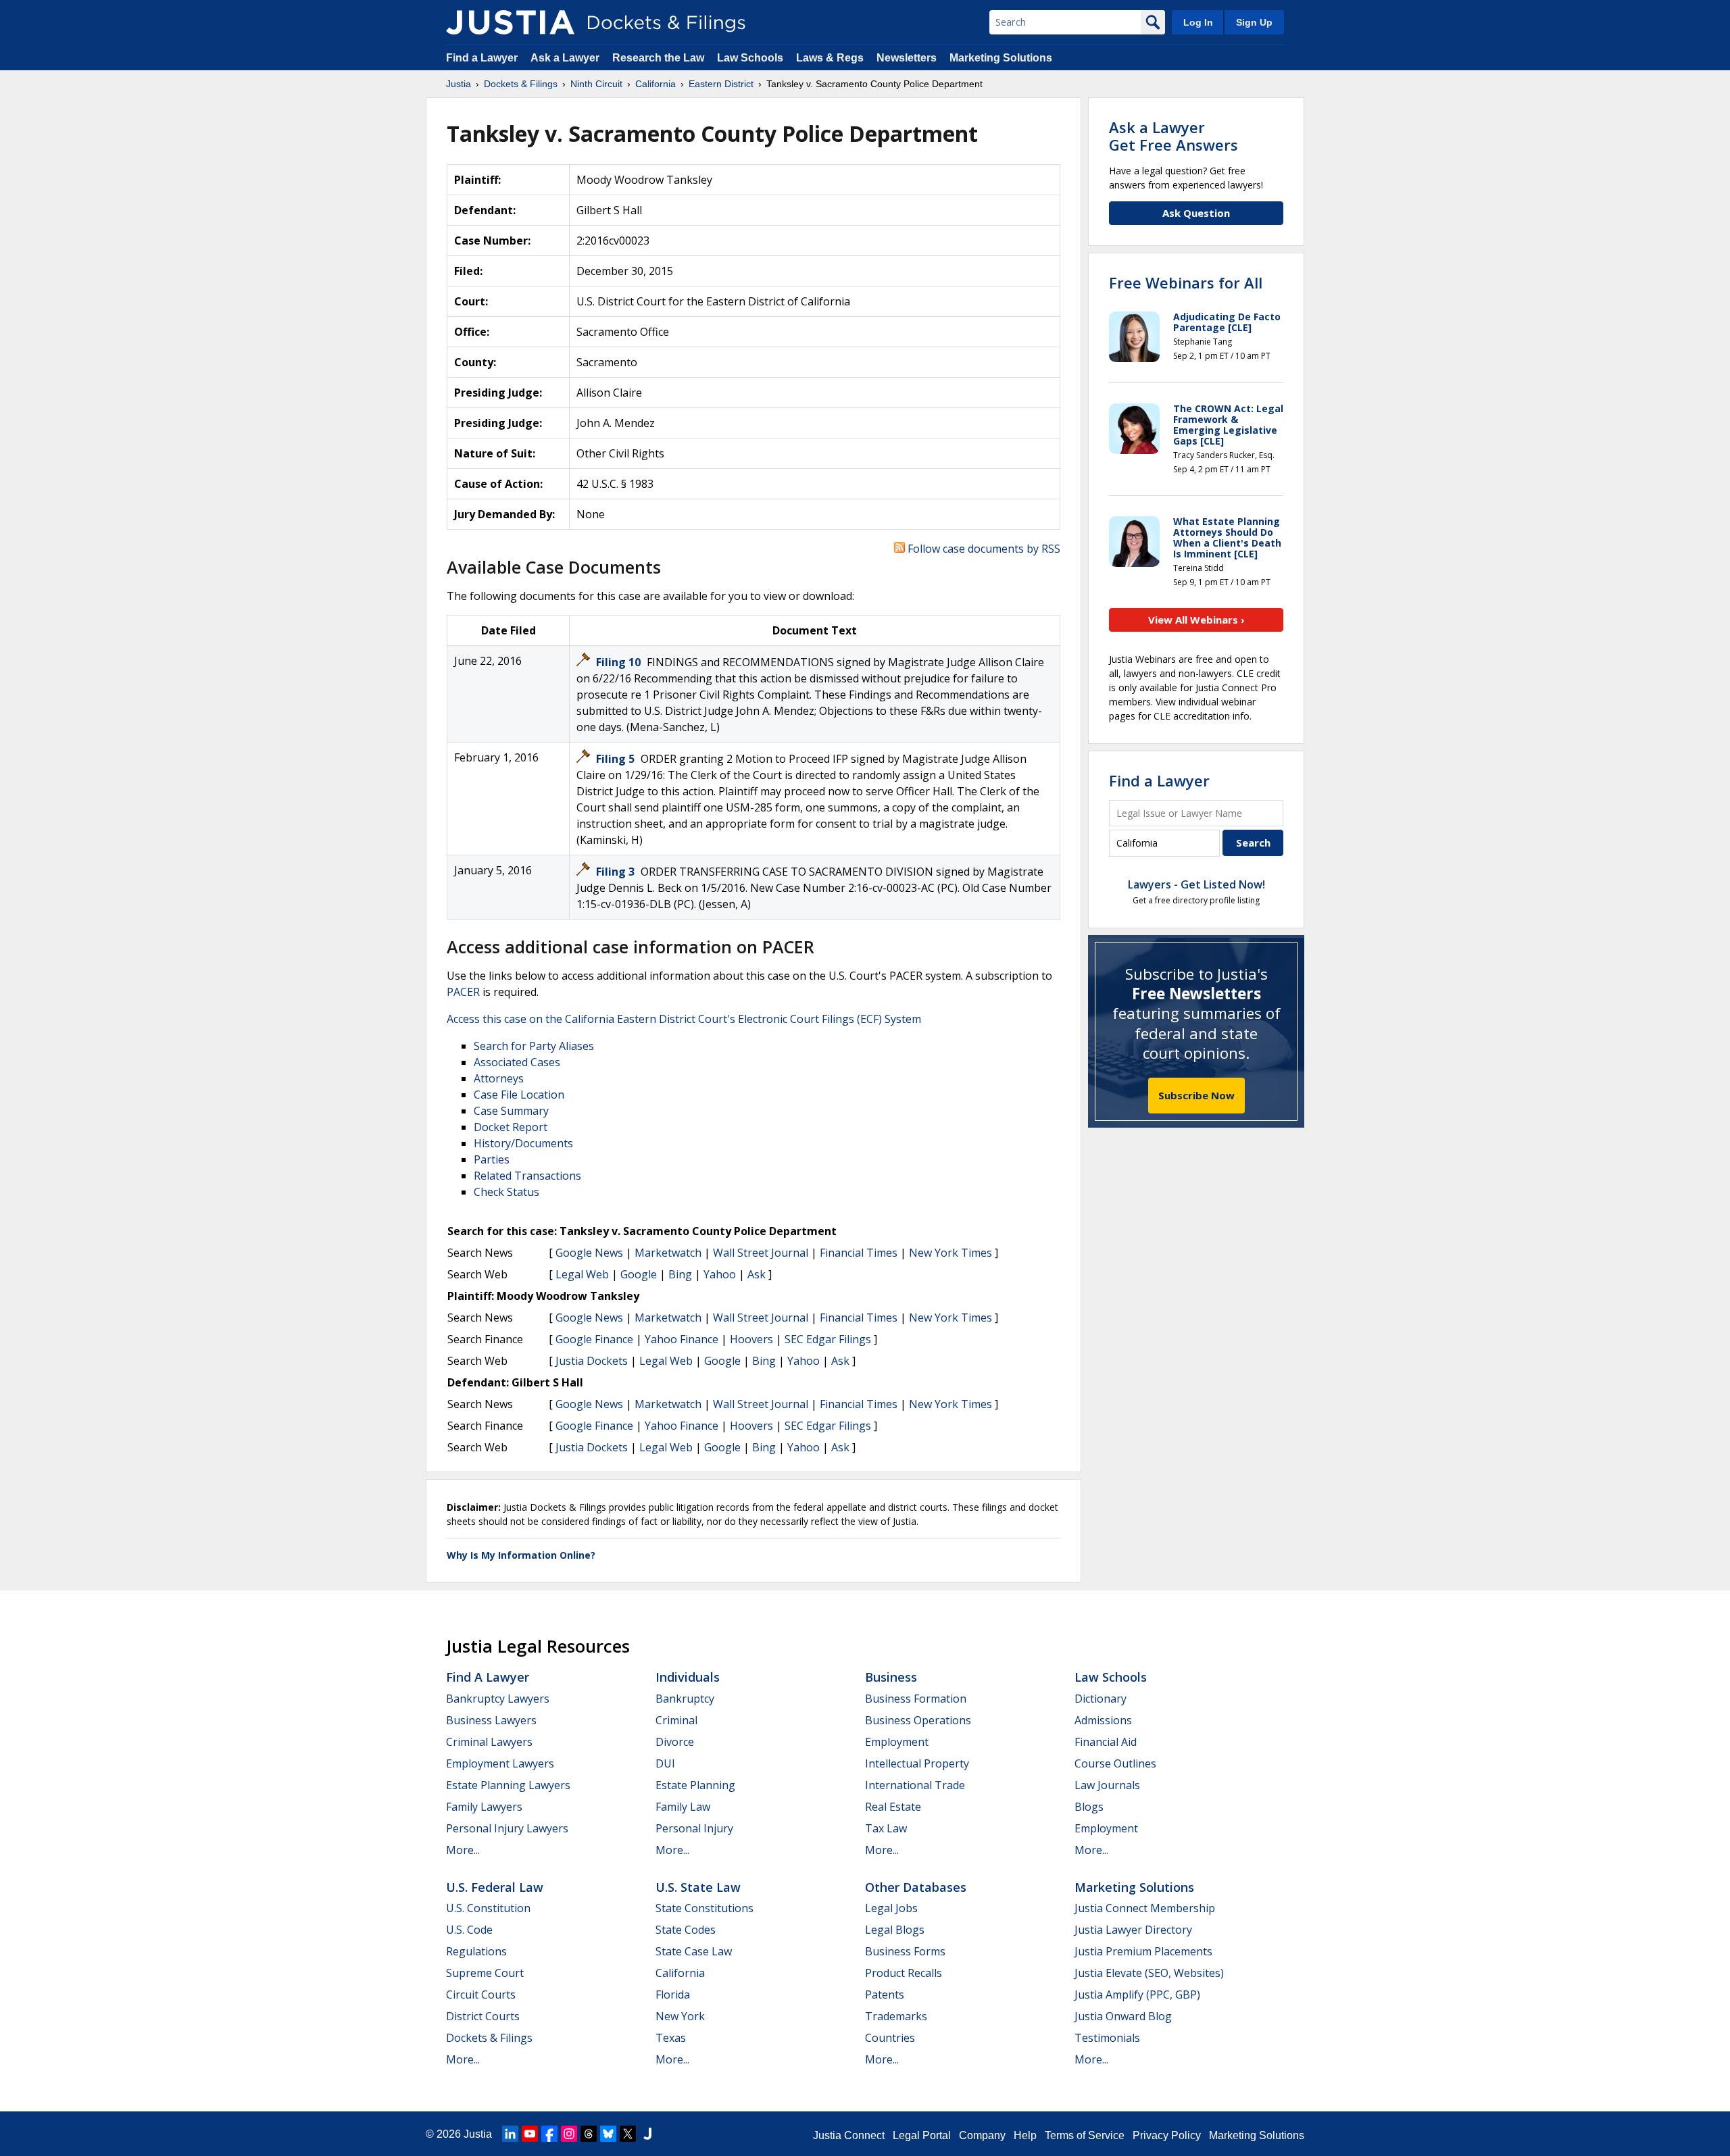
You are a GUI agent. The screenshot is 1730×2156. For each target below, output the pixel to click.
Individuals (688, 1677)
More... (463, 1850)
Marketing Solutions (1001, 58)
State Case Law (694, 1951)
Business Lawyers (491, 1720)
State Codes (686, 1930)
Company (982, 2135)
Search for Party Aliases (534, 1046)
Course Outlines (1115, 1763)
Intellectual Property (917, 1763)
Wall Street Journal (761, 1253)
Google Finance (594, 1339)
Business (891, 1677)
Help (1025, 2135)
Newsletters (907, 58)
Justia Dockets (592, 1361)
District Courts (483, 2016)
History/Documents (523, 1143)
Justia (478, 2134)
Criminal (676, 1720)
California (680, 1973)
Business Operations (918, 1720)
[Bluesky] (608, 2134)
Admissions (1103, 1720)
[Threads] (589, 2134)
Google (639, 1274)
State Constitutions (705, 1908)
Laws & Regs (830, 58)
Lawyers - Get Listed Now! (1196, 884)
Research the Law (658, 58)
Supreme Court (485, 1973)
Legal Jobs (891, 1908)
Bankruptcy (685, 1699)
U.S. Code (469, 1930)
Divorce (675, 1742)
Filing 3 (617, 872)
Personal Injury (694, 1828)
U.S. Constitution (488, 1908)
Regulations (476, 1951)
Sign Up (1254, 22)
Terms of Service (1085, 2135)
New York (680, 2016)
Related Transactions (527, 1176)
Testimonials (1107, 2038)
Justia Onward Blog (1123, 2016)
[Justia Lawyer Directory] (647, 2134)
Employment (897, 1742)
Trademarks (896, 2016)
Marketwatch (668, 1253)
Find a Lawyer (482, 58)
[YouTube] (530, 2134)
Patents (885, 1995)
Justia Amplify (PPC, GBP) (1137, 1995)
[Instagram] (569, 2134)
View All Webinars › (1196, 620)
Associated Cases (517, 1062)
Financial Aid (1106, 1742)
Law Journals (1107, 1785)
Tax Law (886, 1828)
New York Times (950, 1253)
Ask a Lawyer (566, 58)
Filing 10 (620, 662)
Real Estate (893, 1807)
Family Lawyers (484, 1807)
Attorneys (499, 1078)
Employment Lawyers (500, 1763)
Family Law (683, 1807)
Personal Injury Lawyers (507, 1828)
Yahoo (720, 1274)
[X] (628, 2134)
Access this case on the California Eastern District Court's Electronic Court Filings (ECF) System (684, 1019)
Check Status (506, 1192)
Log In (1198, 22)
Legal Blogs (895, 1930)
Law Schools (750, 58)
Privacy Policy (1167, 2135)
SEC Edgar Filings (828, 1339)
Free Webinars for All (1186, 282)
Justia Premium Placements (1143, 1951)
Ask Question (1196, 213)
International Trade (915, 1785)
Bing (680, 1274)
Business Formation (916, 1699)
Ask (757, 1274)
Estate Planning (695, 1785)
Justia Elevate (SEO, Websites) (1149, 1973)
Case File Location (519, 1095)
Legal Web (582, 1274)
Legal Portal (922, 2135)
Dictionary (1101, 1699)
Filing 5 (617, 759)
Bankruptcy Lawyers (498, 1699)
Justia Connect (849, 2135)
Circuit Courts (481, 1995)
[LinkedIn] (510, 2134)
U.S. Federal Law (495, 1887)
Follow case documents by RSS (983, 549)
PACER (463, 992)
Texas (671, 2038)
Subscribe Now (1196, 1095)
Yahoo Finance (682, 1339)
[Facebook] (549, 2134)
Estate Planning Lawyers (508, 1785)
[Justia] (510, 22)
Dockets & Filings (489, 2038)
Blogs (1089, 1807)
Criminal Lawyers (489, 1742)
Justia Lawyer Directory (1133, 1930)
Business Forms (905, 1951)
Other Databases (916, 1887)
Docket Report (511, 1127)
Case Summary (511, 1111)
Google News (589, 1253)
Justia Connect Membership (1145, 1908)
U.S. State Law (698, 1887)
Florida (673, 1995)
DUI (665, 1763)
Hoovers (751, 1339)
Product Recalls (904, 1973)
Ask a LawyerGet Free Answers (1173, 136)
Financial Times (859, 1253)
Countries (890, 2038)
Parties (492, 1159)
